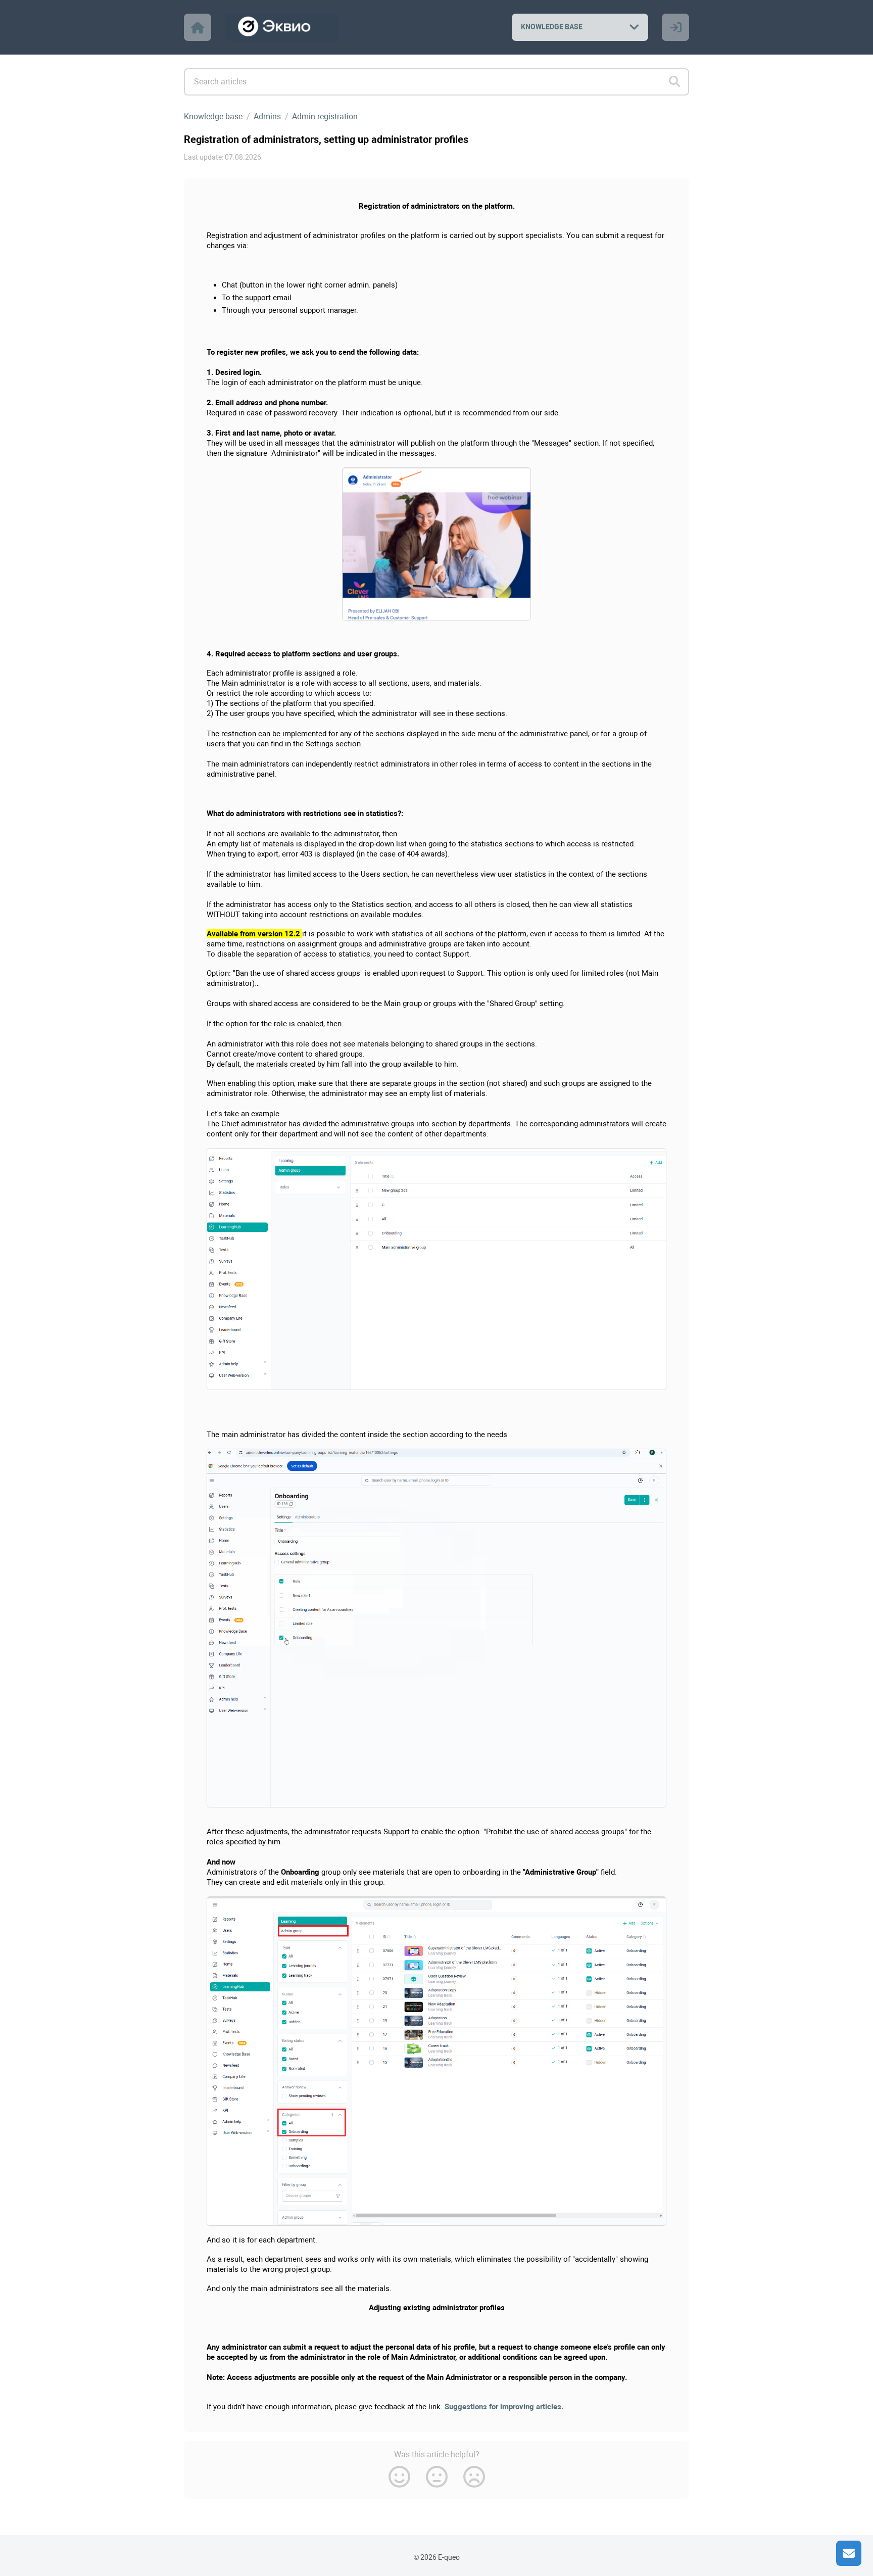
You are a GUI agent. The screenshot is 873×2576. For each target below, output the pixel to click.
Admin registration (325, 116)
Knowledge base (213, 116)
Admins (267, 116)
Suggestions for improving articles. (504, 2407)
